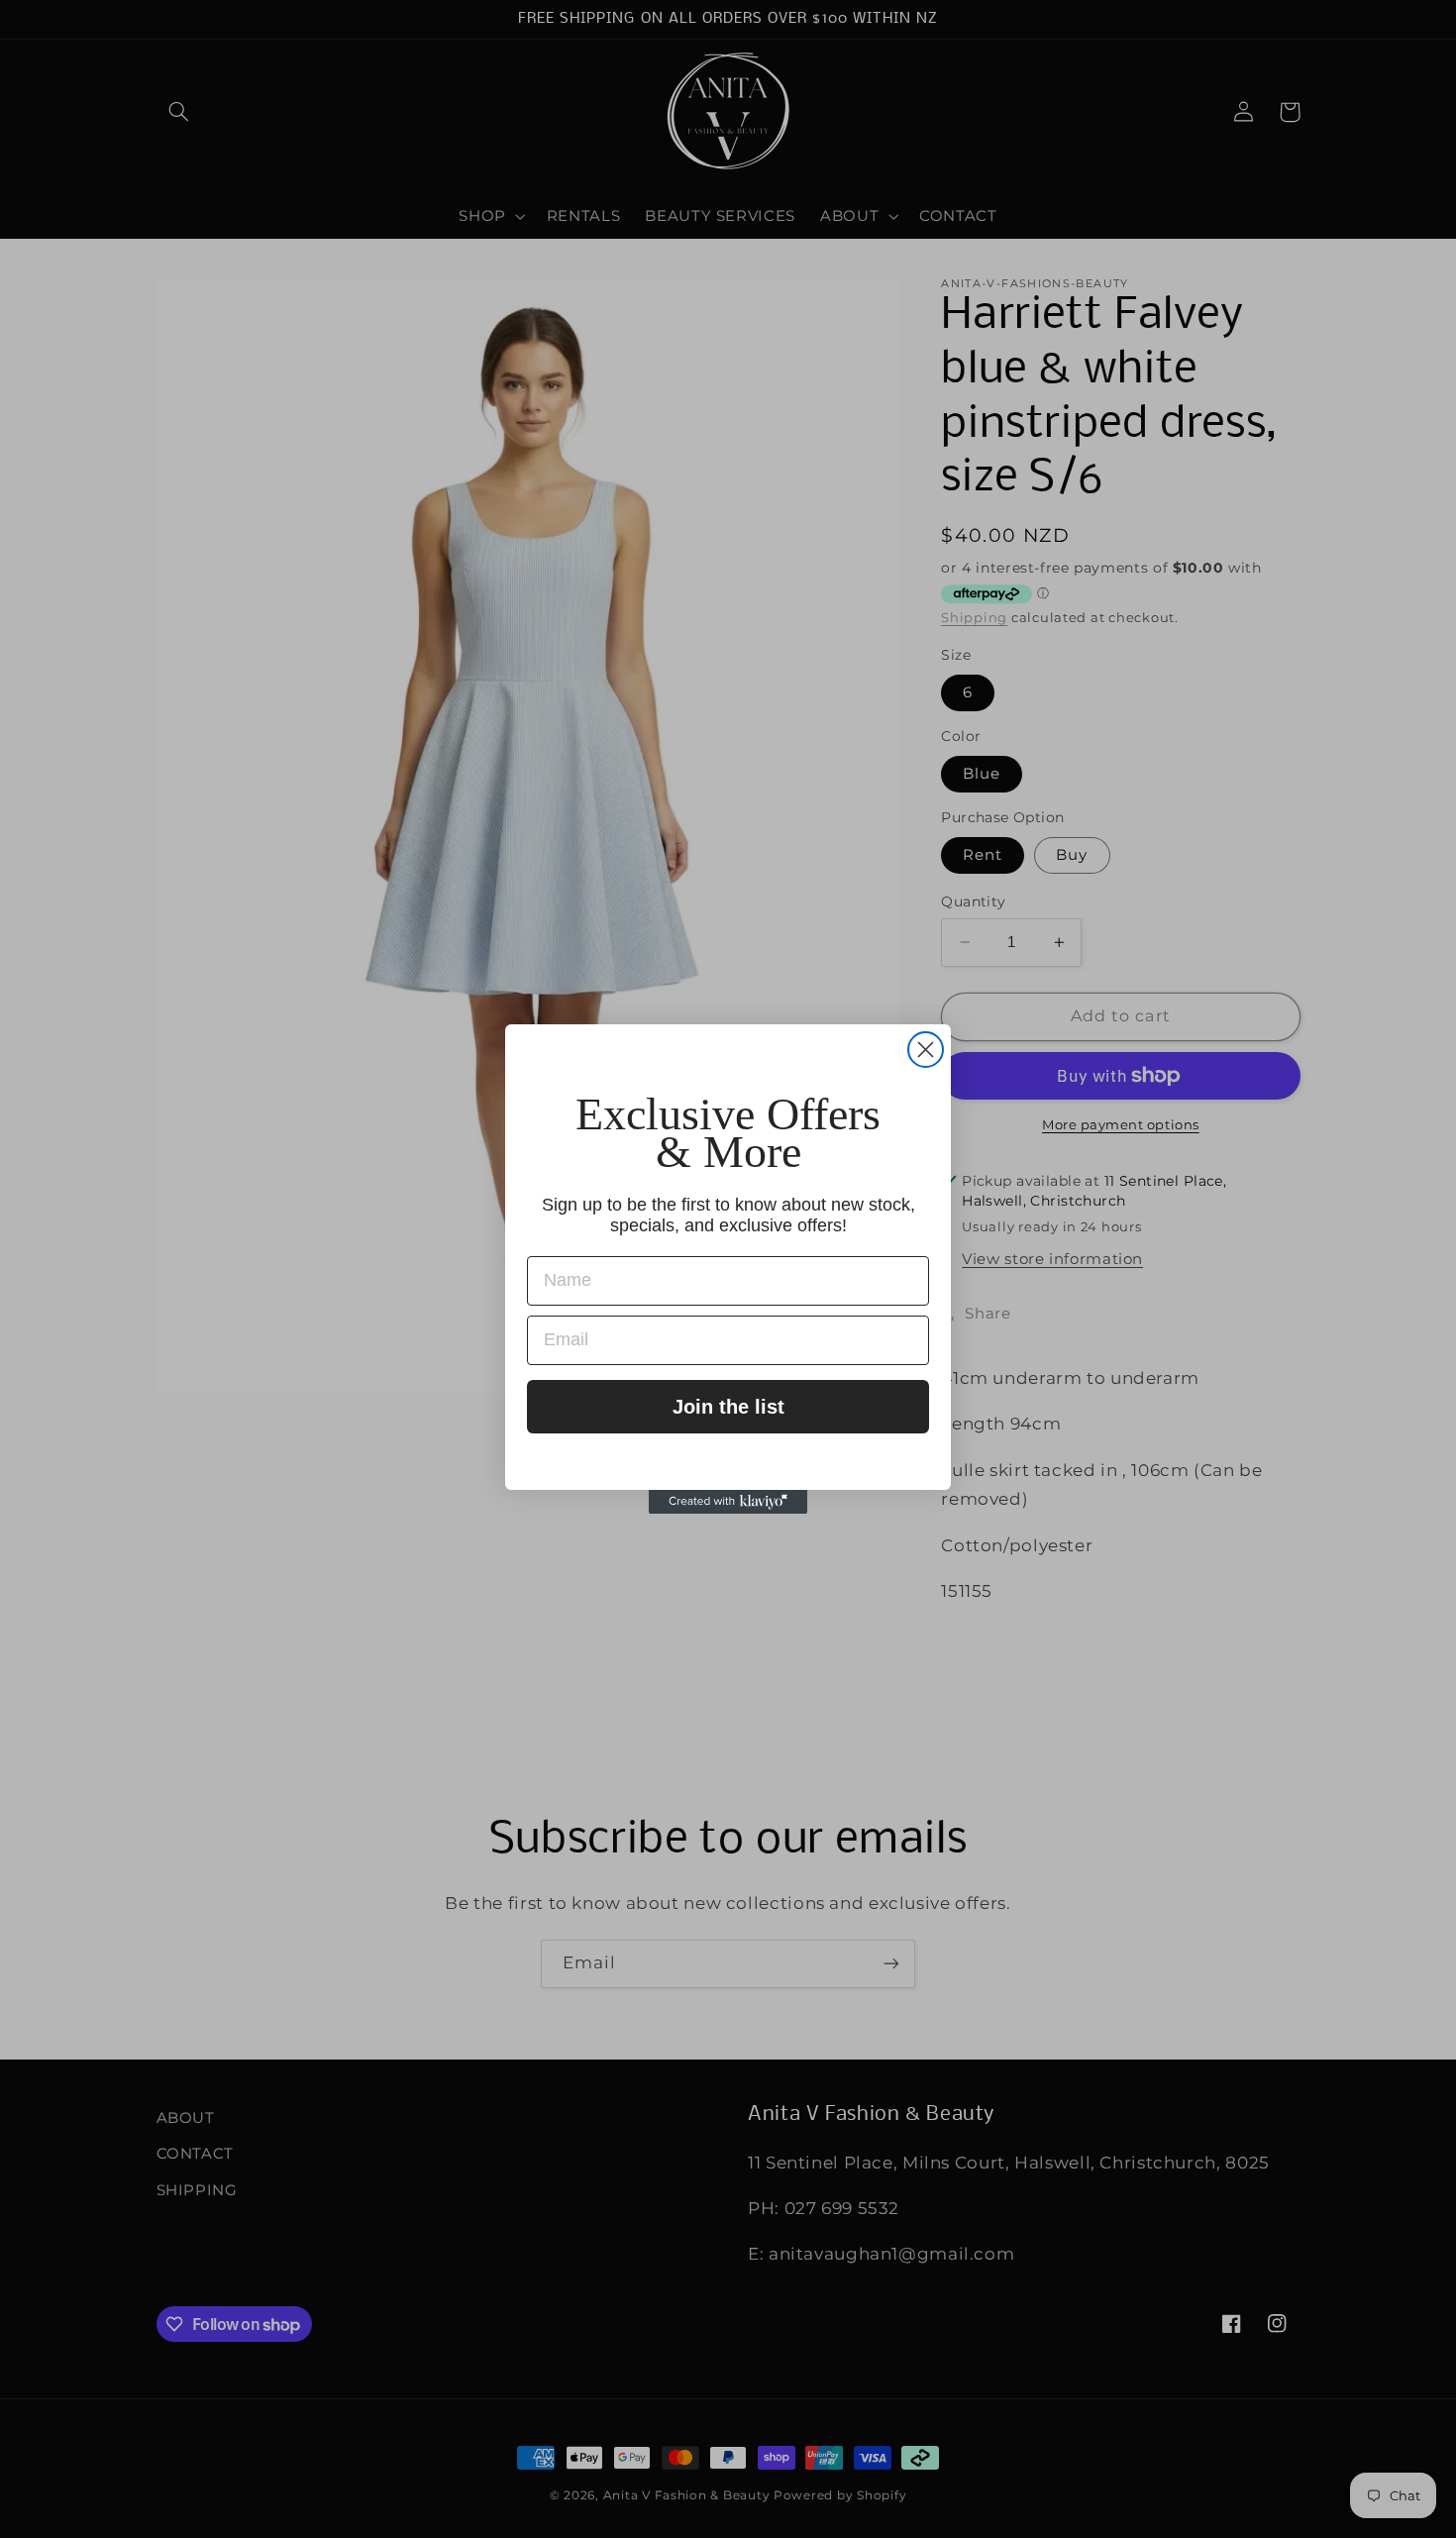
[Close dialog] (926, 1050)
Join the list (728, 1407)
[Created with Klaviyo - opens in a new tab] (728, 1502)
